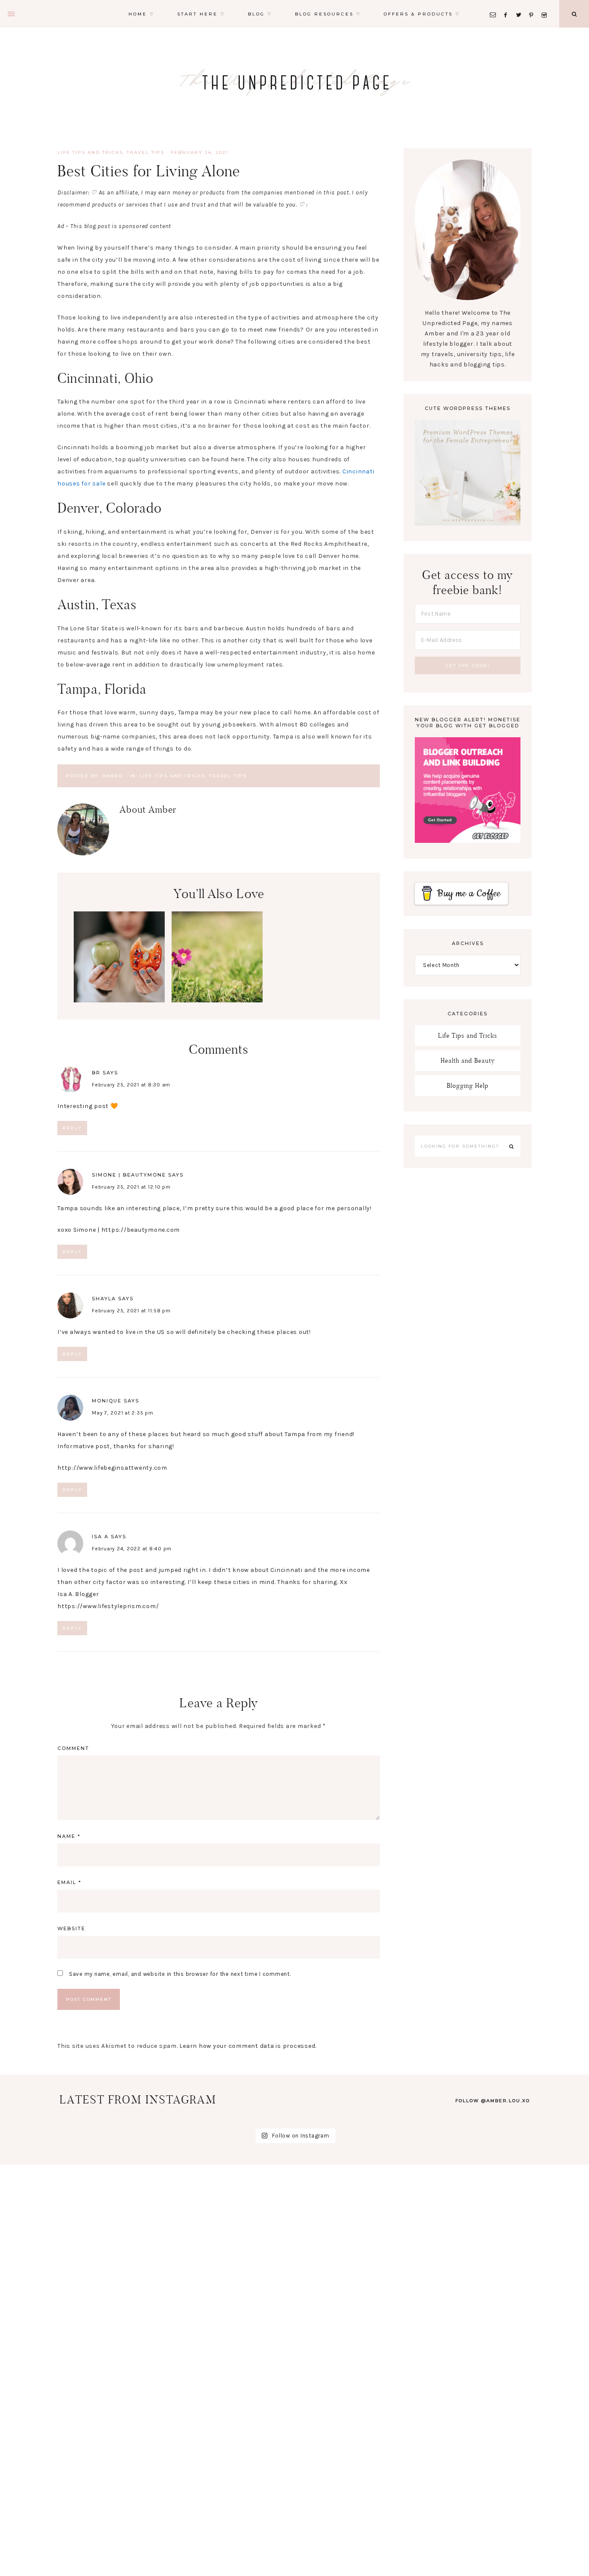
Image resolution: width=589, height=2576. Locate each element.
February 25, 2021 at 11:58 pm (131, 1311)
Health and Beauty (468, 1060)
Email (69, 1882)
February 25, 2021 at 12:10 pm (131, 1187)
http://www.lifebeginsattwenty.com (112, 1468)
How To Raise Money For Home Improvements (315, 1028)
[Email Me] (495, 5)
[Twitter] (521, 5)
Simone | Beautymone (129, 1175)
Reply (72, 1128)
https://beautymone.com (141, 1230)
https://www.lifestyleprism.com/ (108, 1606)
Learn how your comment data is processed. (248, 2046)
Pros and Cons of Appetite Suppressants (119, 951)
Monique (107, 1401)
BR (96, 1073)
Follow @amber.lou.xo (493, 2101)
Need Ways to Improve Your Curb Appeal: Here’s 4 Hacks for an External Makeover (217, 968)
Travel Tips (146, 152)
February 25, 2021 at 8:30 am (131, 1085)
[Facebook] (508, 5)
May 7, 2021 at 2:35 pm (123, 1413)
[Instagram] (546, 5)
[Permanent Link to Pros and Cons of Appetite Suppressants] (119, 1000)
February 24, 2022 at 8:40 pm (132, 1549)
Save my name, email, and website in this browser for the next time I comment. (180, 1974)
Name (69, 1836)
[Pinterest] (534, 5)
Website (71, 1928)
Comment (73, 1748)
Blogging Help (468, 1085)
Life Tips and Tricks (90, 152)
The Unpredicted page (294, 82)
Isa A (100, 1537)
